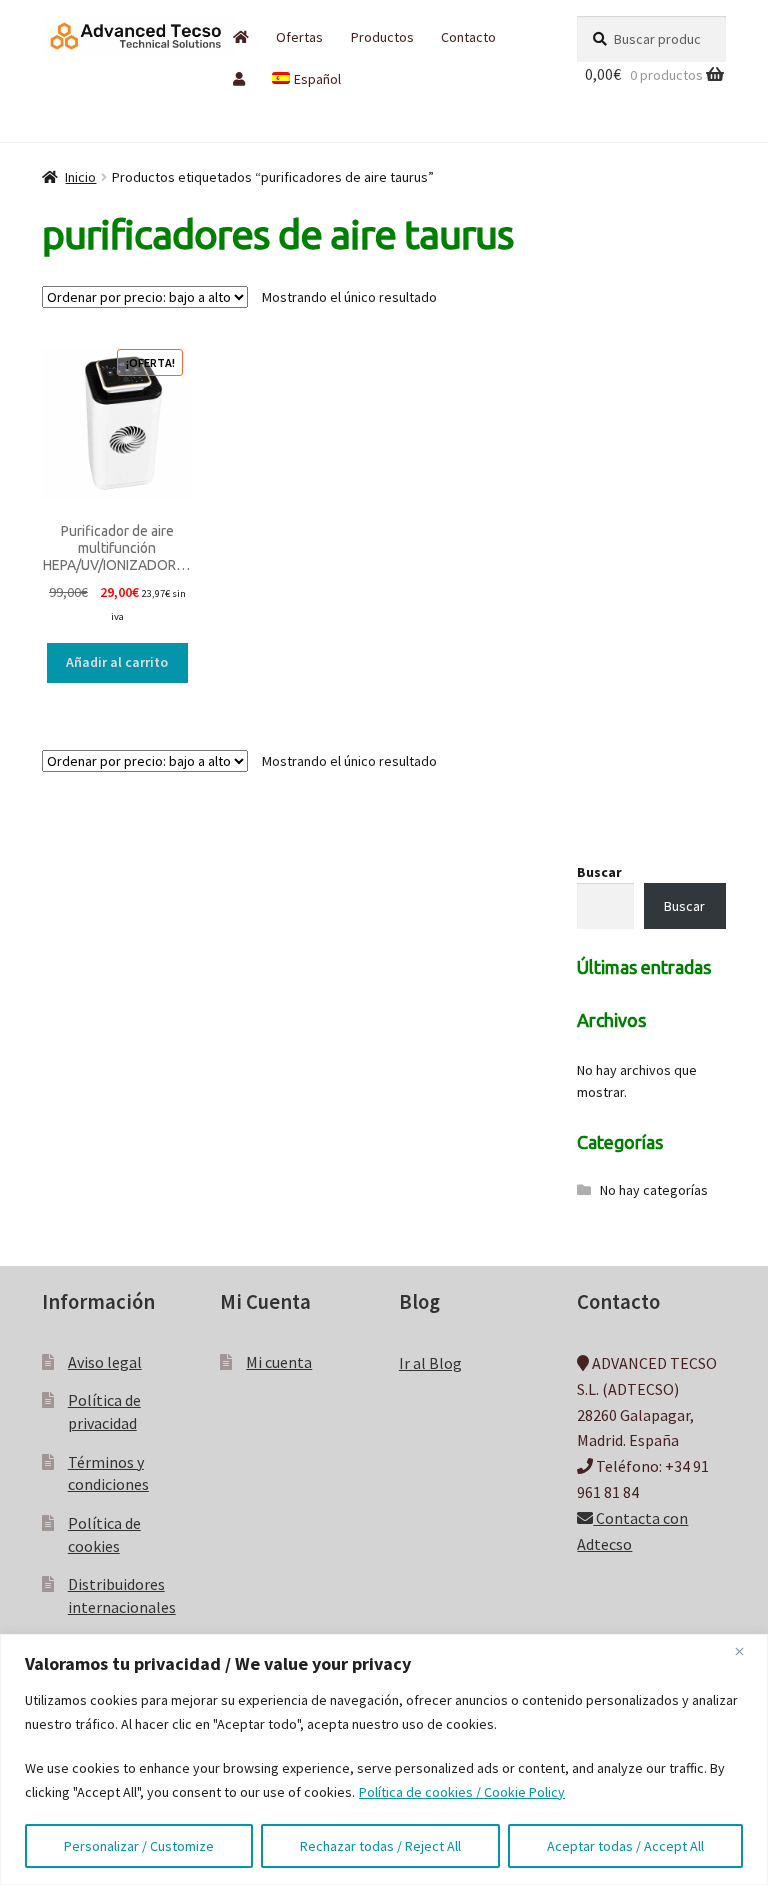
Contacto (468, 37)
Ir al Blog (430, 1363)
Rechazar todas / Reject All (380, 1846)
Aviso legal (105, 1362)
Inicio (80, 177)
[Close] (747, 1651)
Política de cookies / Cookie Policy (462, 1792)
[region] (384, 1759)
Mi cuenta (279, 1362)
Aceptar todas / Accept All (625, 1846)
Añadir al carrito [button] (117, 662)
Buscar (599, 872)
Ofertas (299, 37)
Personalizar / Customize (139, 1846)
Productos (382, 37)
